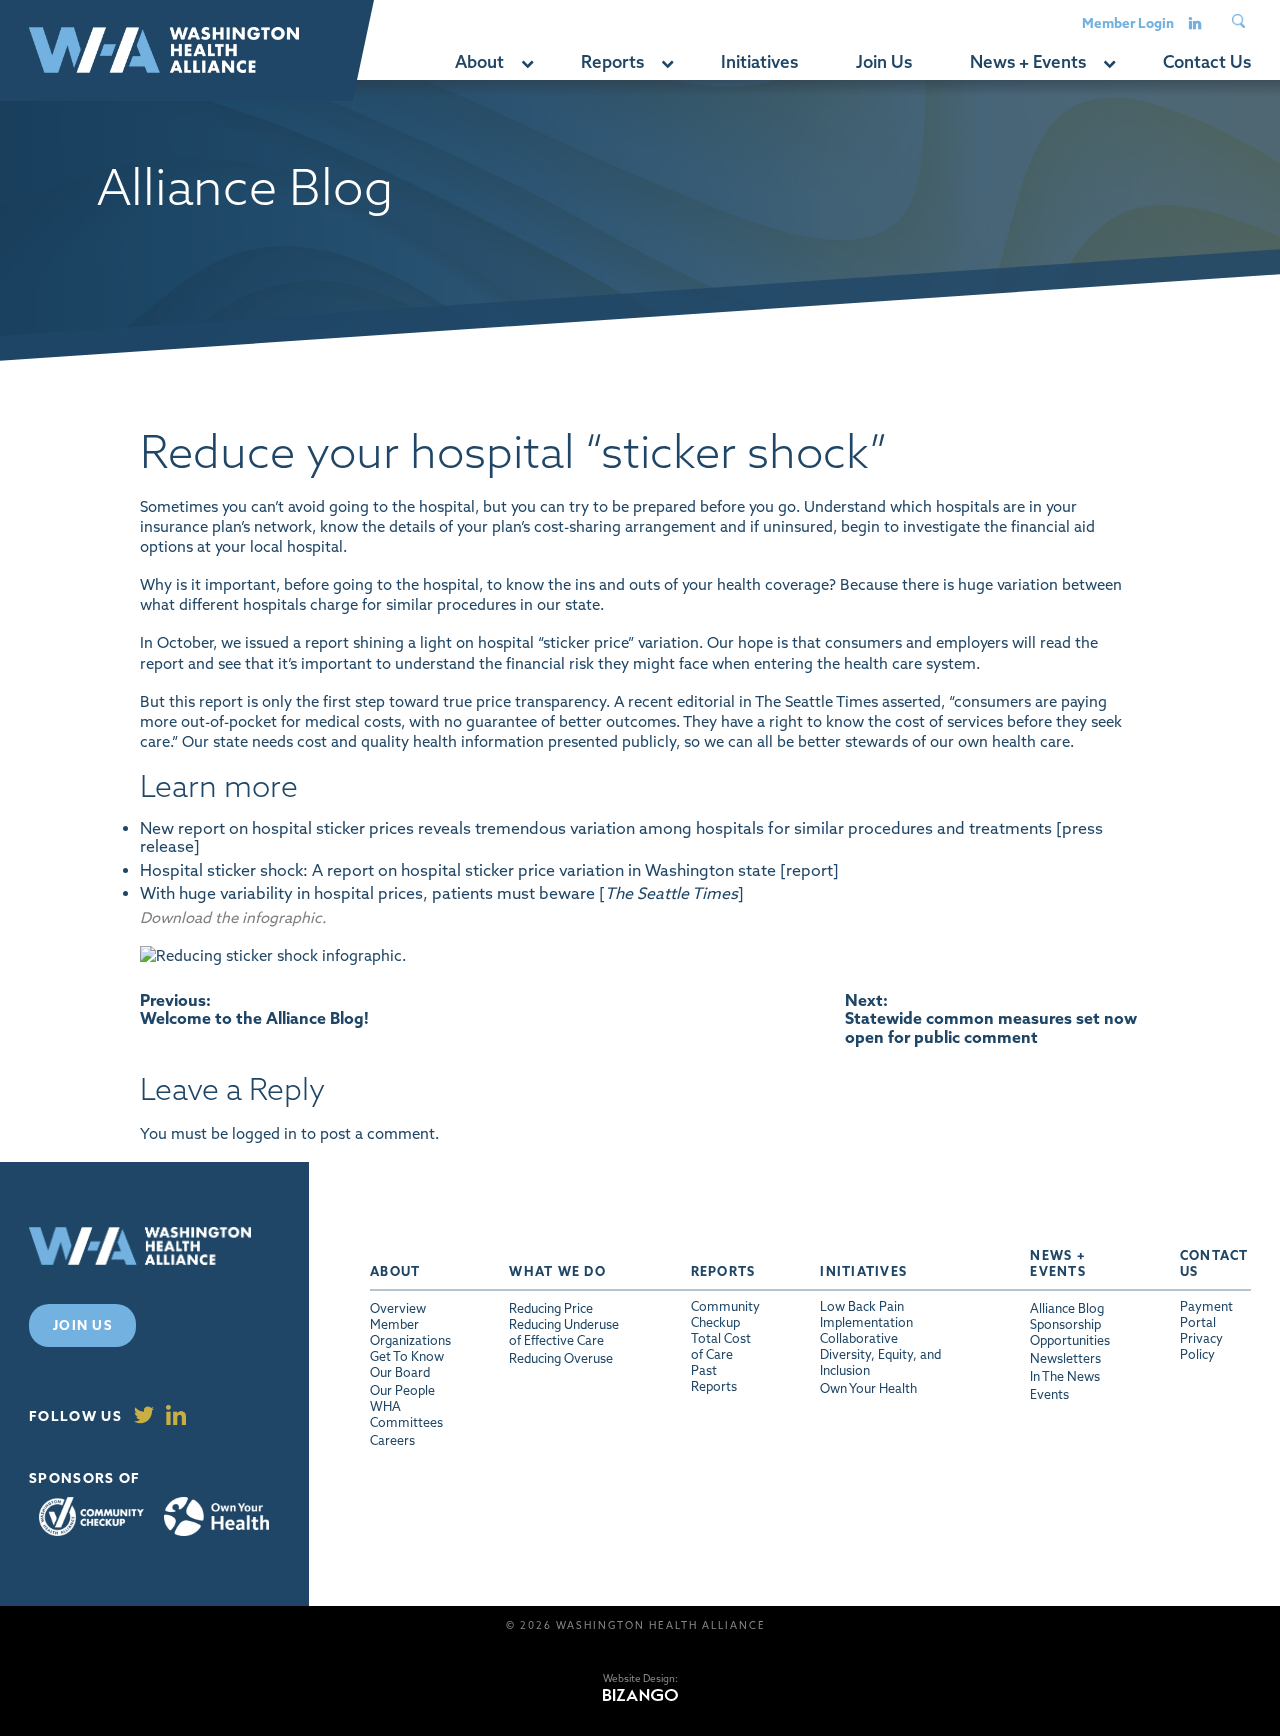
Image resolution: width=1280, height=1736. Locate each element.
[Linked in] (1195, 22)
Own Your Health (216, 1517)
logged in (264, 1133)
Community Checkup (91, 1516)
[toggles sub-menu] (526, 62)
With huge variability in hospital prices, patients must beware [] (442, 893)
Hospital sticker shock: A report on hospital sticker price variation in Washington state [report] (489, 870)
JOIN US (82, 1325)
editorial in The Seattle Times (777, 701)
